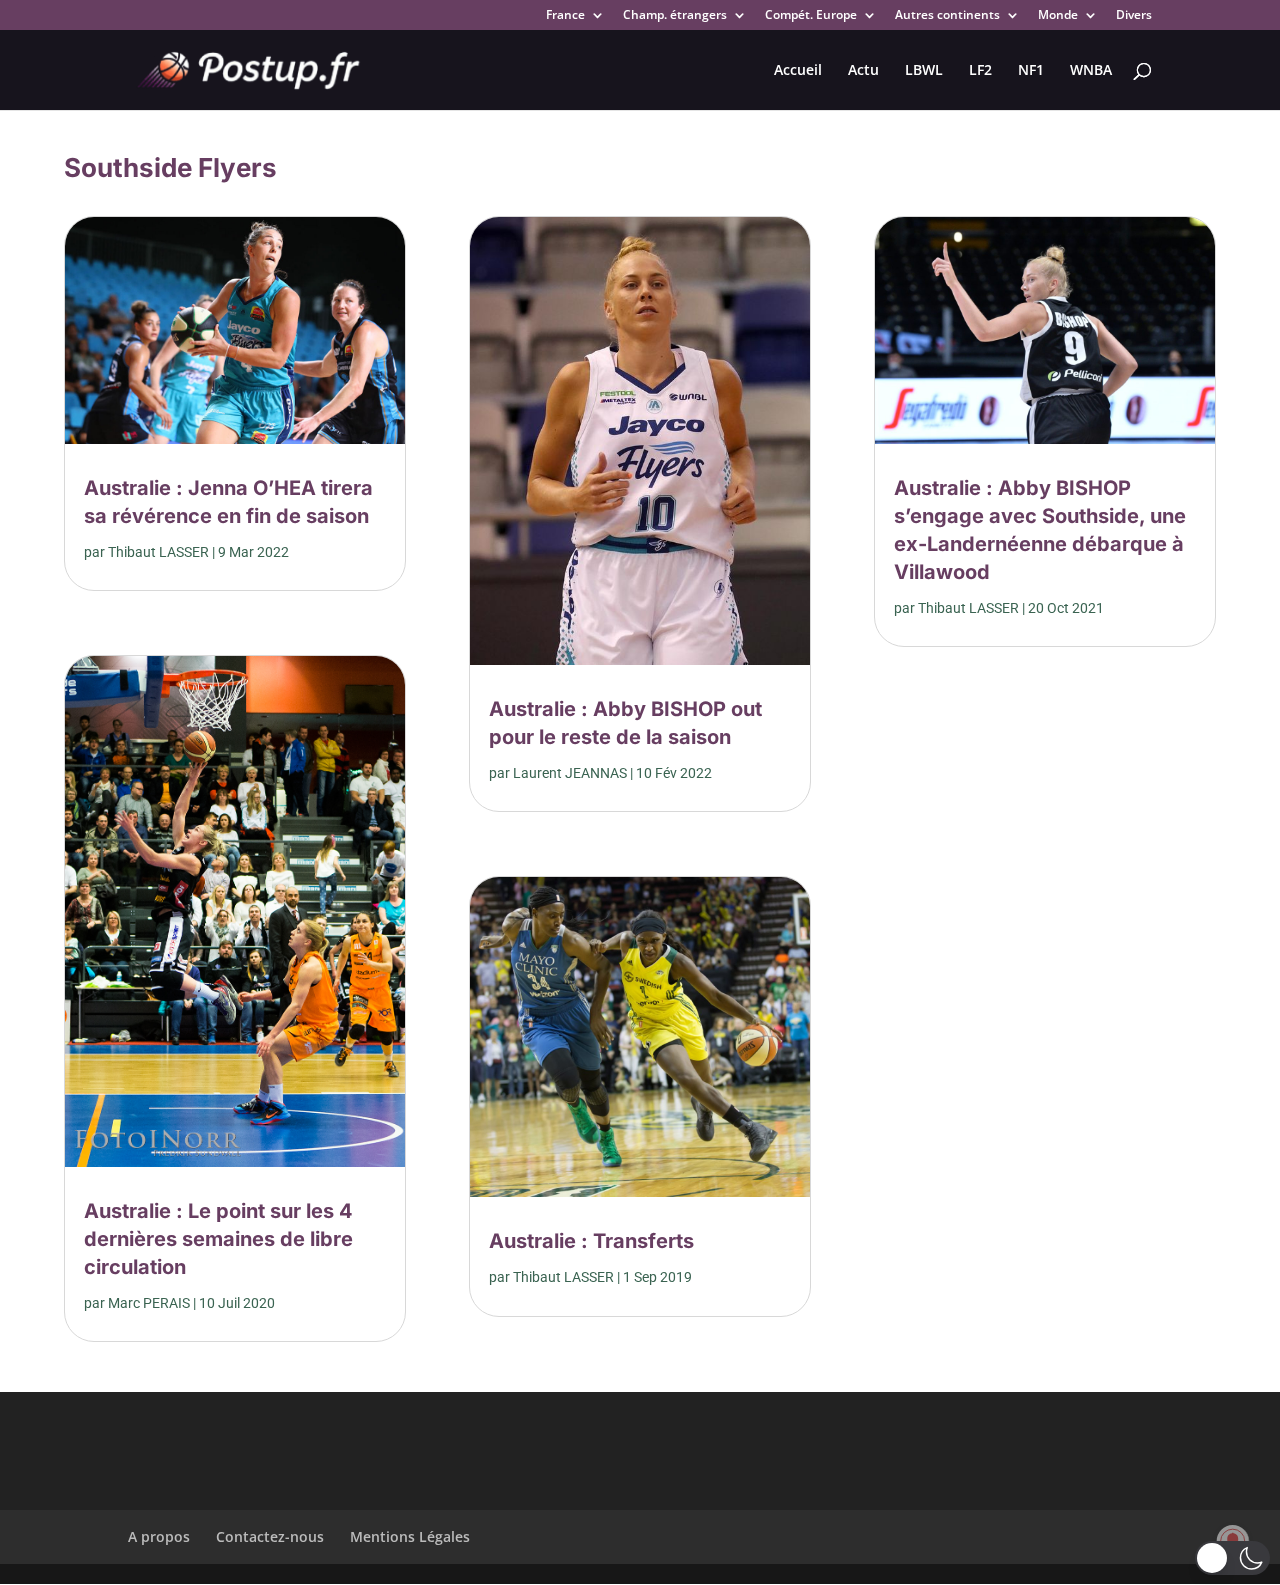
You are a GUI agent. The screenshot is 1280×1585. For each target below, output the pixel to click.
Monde (1058, 16)
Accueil (798, 71)
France (565, 16)
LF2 (980, 71)
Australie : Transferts (591, 1241)
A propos (159, 1536)
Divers (1134, 16)
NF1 (1031, 71)
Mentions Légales (410, 1536)
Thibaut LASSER (158, 552)
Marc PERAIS (149, 1303)
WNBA (1091, 71)
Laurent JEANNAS (570, 773)
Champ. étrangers (675, 16)
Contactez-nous (270, 1536)
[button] (1232, 1558)
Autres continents (947, 16)
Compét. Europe (811, 16)
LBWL (924, 71)
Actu (863, 71)
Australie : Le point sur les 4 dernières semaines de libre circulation (218, 1239)
